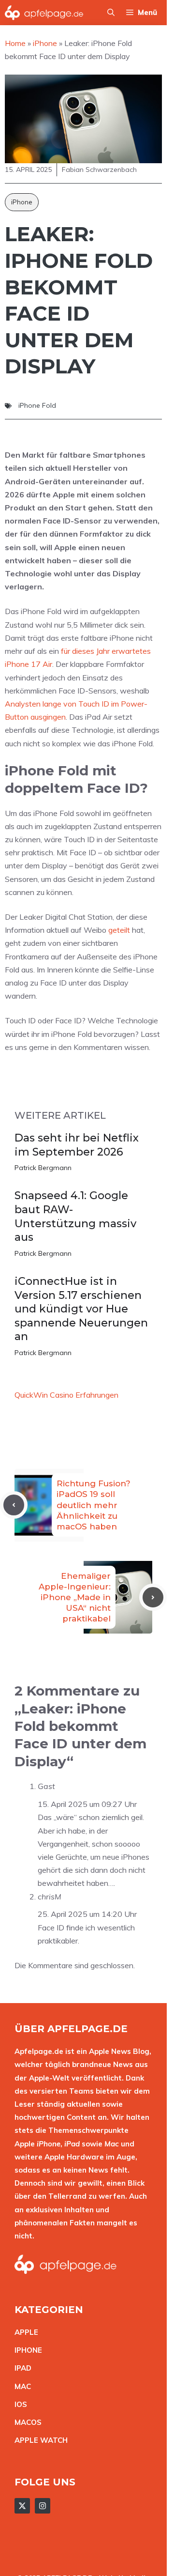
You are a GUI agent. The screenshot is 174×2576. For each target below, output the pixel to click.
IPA (20, 2368)
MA (20, 2386)
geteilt (119, 930)
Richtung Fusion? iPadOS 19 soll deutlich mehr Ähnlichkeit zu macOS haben (94, 1505)
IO (18, 2404)
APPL (24, 2332)
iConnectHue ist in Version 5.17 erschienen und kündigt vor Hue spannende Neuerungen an (81, 1309)
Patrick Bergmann (43, 1168)
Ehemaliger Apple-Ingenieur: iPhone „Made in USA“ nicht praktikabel (75, 1597)
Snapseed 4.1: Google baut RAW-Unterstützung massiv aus (75, 1216)
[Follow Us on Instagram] (43, 2506)
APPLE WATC (38, 2440)
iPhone (22, 202)
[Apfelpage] (44, 13)
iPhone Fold (37, 405)
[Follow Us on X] (22, 2506)
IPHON (26, 2350)
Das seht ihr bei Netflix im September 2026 (77, 1145)
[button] (111, 13)
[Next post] (153, 1597)
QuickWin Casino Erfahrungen (66, 1395)
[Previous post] (14, 1505)
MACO (26, 2422)
